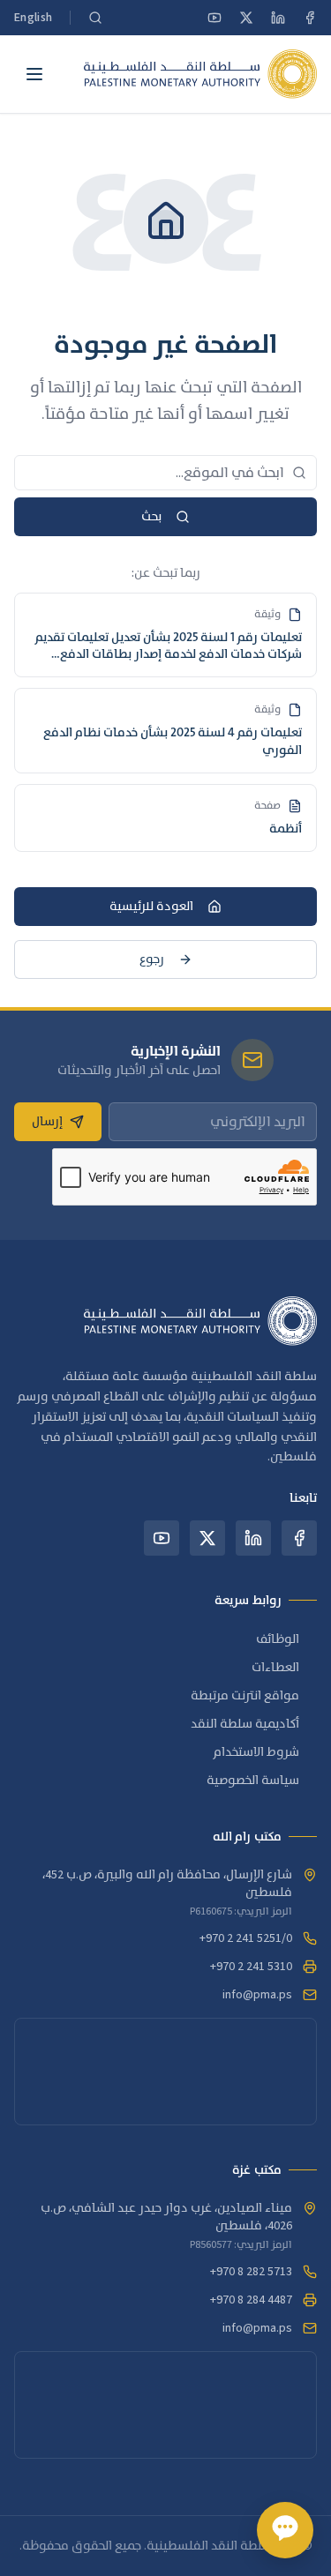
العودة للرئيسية (151, 907)
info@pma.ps (257, 1995)
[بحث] (95, 18)
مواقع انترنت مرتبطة (245, 1696)
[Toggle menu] (34, 74)
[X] (246, 18)
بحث (151, 517)
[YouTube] (214, 18)
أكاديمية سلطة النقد (245, 1724)
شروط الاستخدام (256, 1752)
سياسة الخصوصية (253, 1781)
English (33, 18)
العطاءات (275, 1668)
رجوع (152, 959)
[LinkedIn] (278, 18)
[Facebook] (310, 18)
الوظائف (278, 1639)
